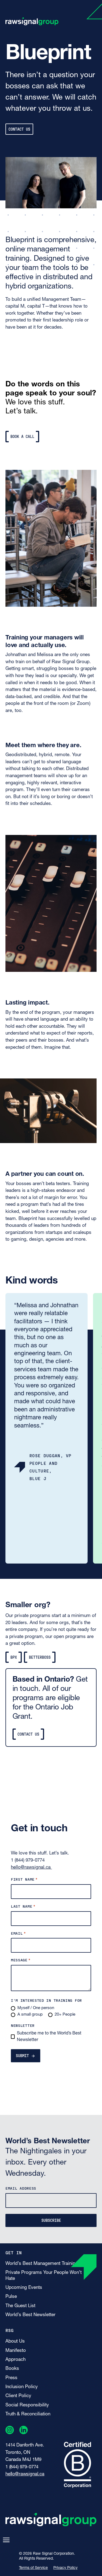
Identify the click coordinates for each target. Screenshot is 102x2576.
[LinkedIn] (24, 2431)
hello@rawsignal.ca (31, 1867)
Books (12, 2369)
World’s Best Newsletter (30, 2315)
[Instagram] (10, 2431)
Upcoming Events (24, 2288)
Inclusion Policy (22, 2387)
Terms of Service (33, 2568)
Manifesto (16, 2351)
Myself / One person (36, 2008)
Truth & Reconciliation (28, 2414)
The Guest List (20, 2306)
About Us (15, 2341)
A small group (30, 2015)
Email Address (21, 2188)
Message (21, 1960)
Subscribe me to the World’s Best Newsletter (49, 2037)
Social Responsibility (27, 2405)
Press (11, 2378)
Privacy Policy (65, 2568)
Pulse (11, 2297)
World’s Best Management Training (42, 2264)
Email (18, 1933)
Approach (16, 2360)
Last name (23, 1906)
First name (24, 1879)
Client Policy (18, 2396)
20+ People (65, 2015)
